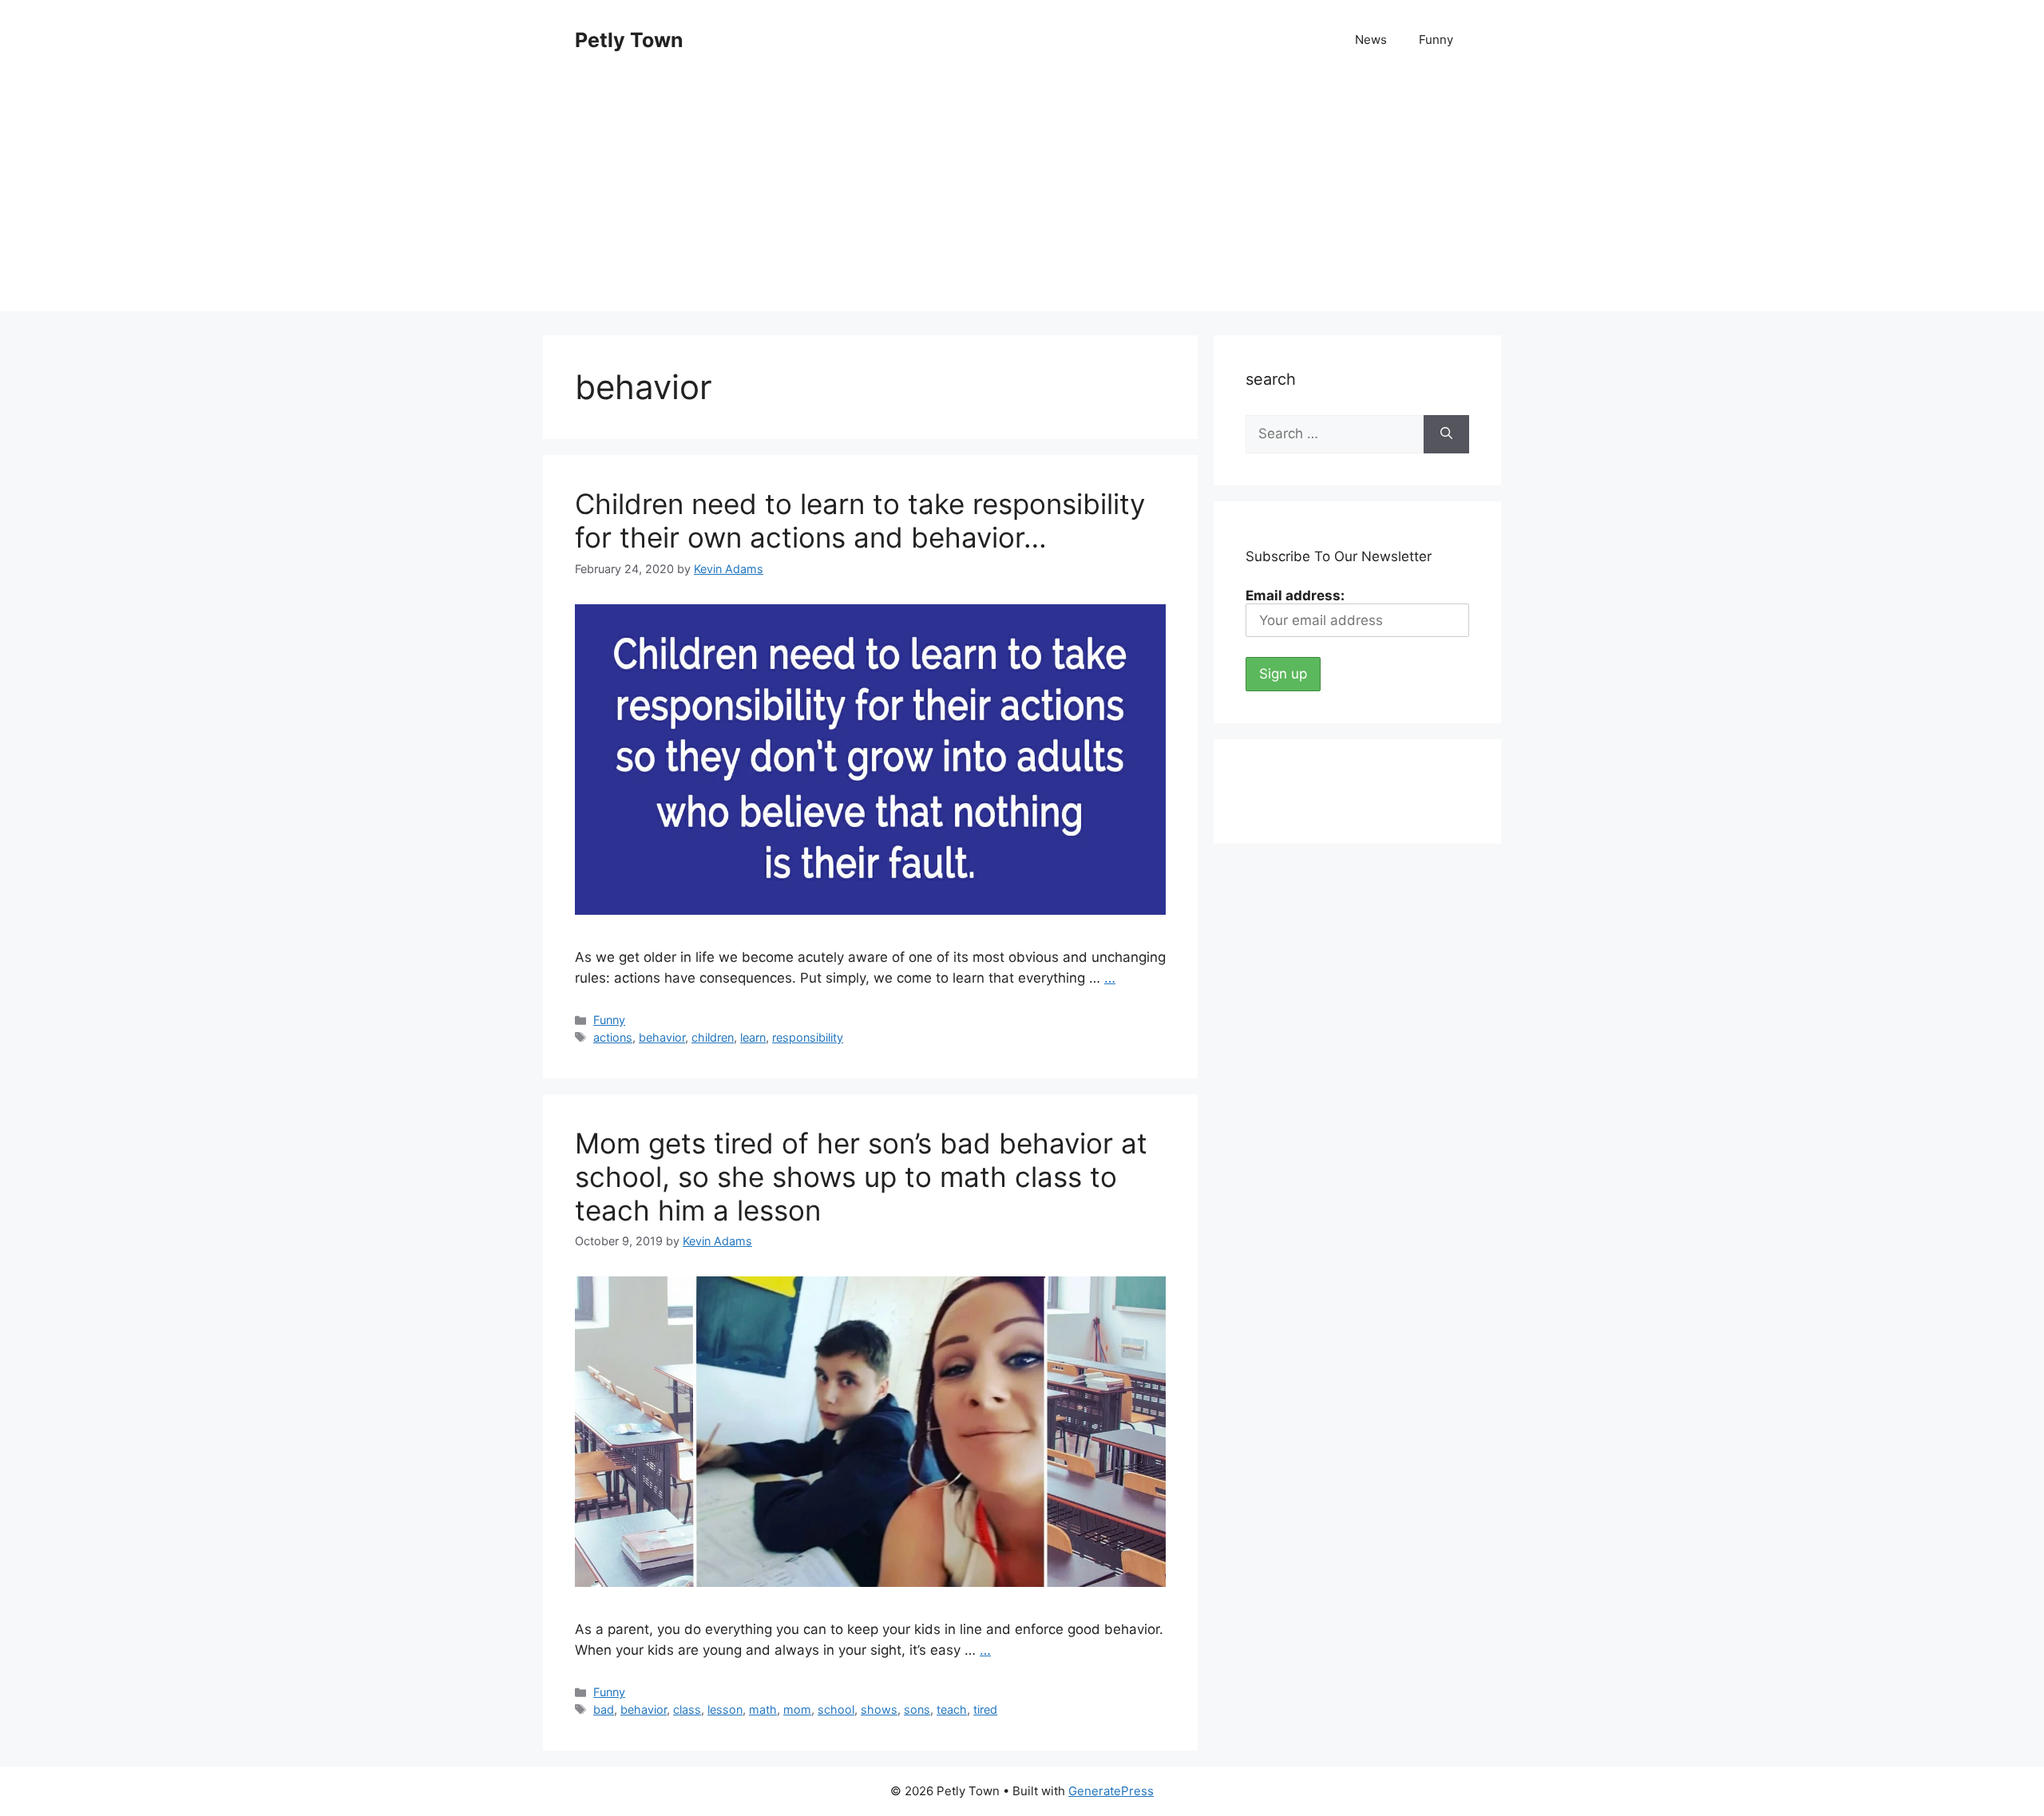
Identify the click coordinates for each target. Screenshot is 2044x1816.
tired (985, 1709)
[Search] (1446, 434)
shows (879, 1709)
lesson (725, 1709)
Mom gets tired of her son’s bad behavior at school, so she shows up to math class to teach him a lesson (861, 1177)
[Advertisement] (1022, 200)
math (763, 1709)
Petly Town (629, 40)
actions (613, 1037)
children (713, 1037)
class (687, 1709)
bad (604, 1709)
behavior (662, 1037)
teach (952, 1709)
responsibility (808, 1037)
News (1371, 40)
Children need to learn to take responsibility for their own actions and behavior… (860, 520)
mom (797, 1709)
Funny (1436, 40)
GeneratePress (1111, 1791)
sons (917, 1709)
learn (753, 1037)
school (836, 1709)
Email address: (1295, 595)
